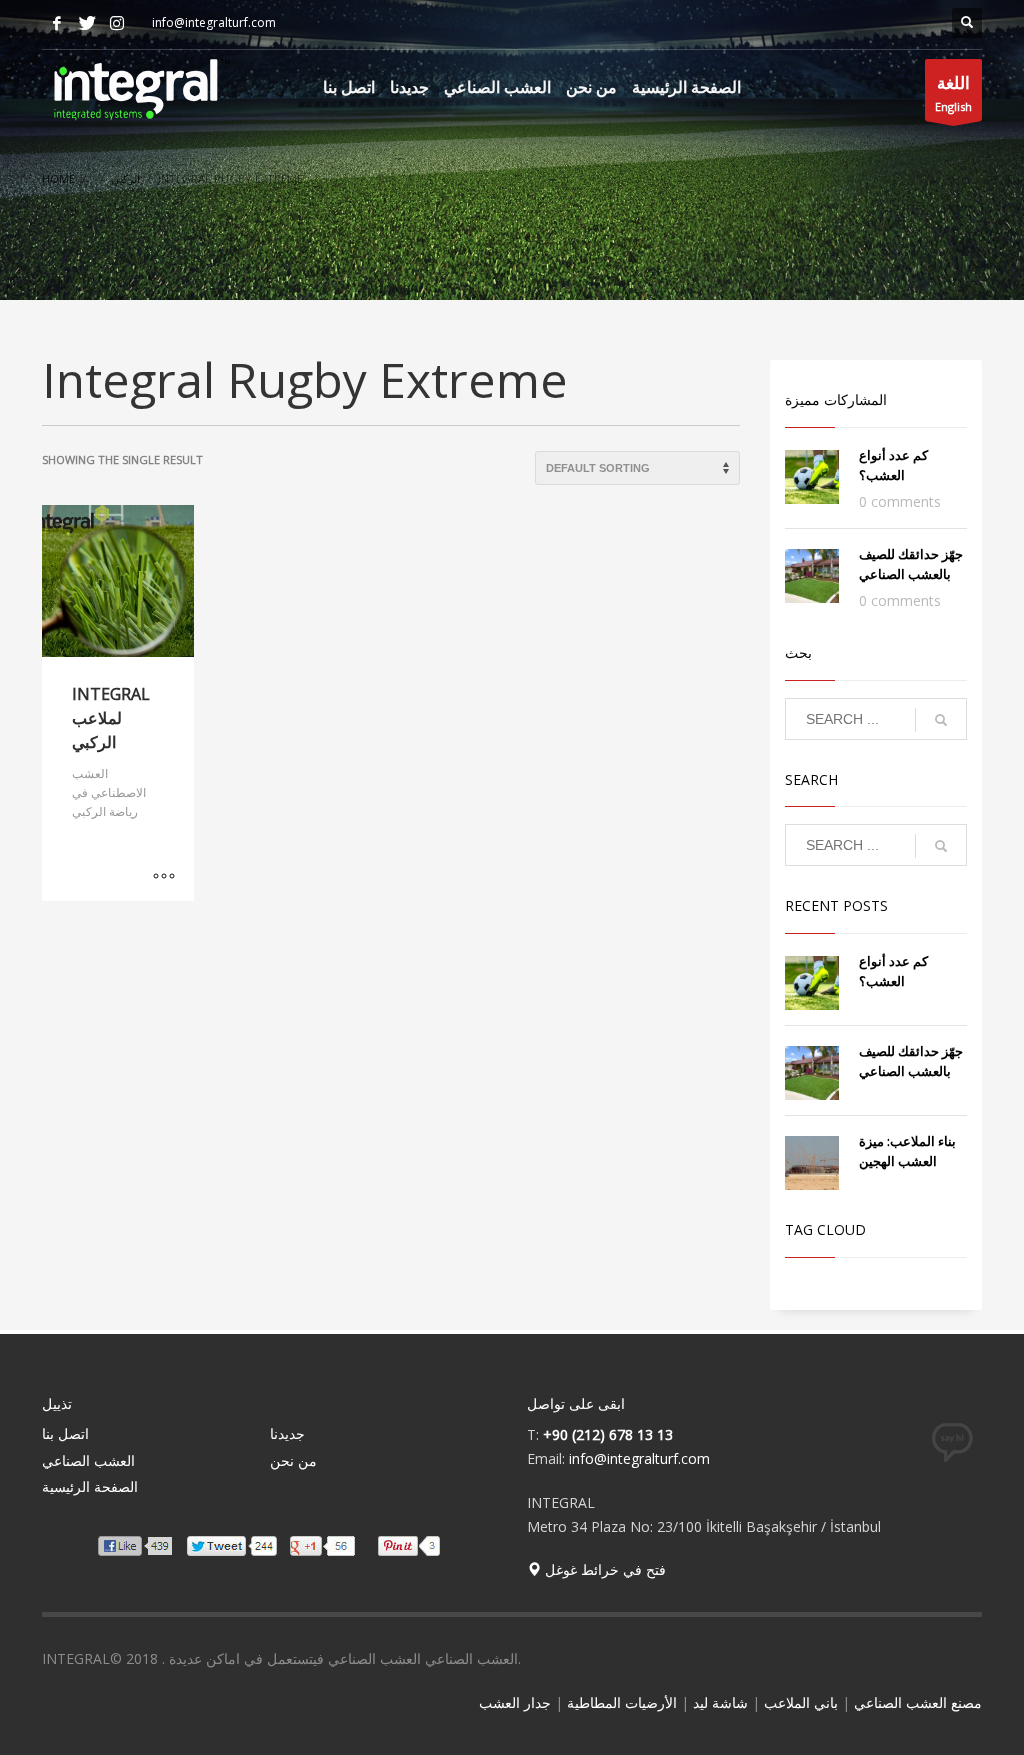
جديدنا (287, 1433)
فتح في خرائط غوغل (603, 1569)
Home (58, 178)
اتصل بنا (65, 1433)
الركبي (125, 178)
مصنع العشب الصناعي (918, 1702)
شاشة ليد (720, 1702)
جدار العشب (515, 1702)
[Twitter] (87, 23)
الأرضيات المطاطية (622, 1702)
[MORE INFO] (164, 876)
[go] (941, 720)
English (953, 92)
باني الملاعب (801, 1702)
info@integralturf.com (639, 1458)
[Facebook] (57, 23)
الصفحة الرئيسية (90, 1486)
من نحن (293, 1460)
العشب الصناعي (88, 1460)
